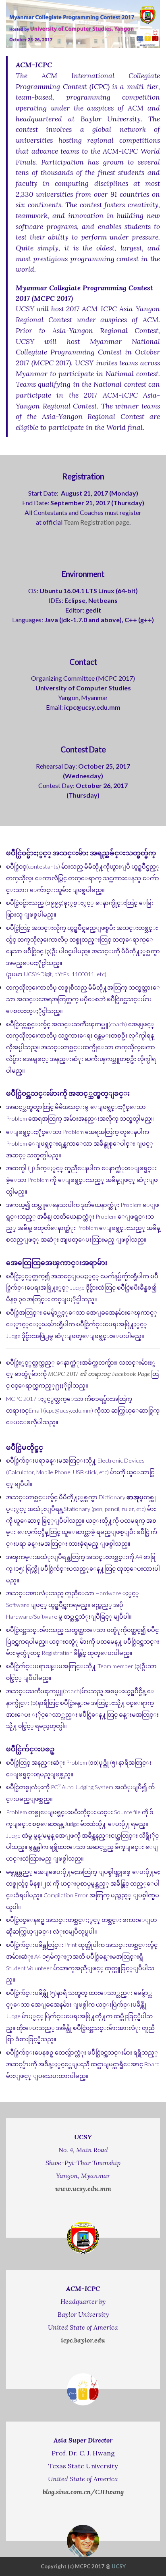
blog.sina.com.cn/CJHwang (83, 2492)
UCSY (119, 2566)
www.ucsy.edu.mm (83, 2188)
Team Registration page (96, 522)
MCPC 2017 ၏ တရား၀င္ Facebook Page (99, 1374)
